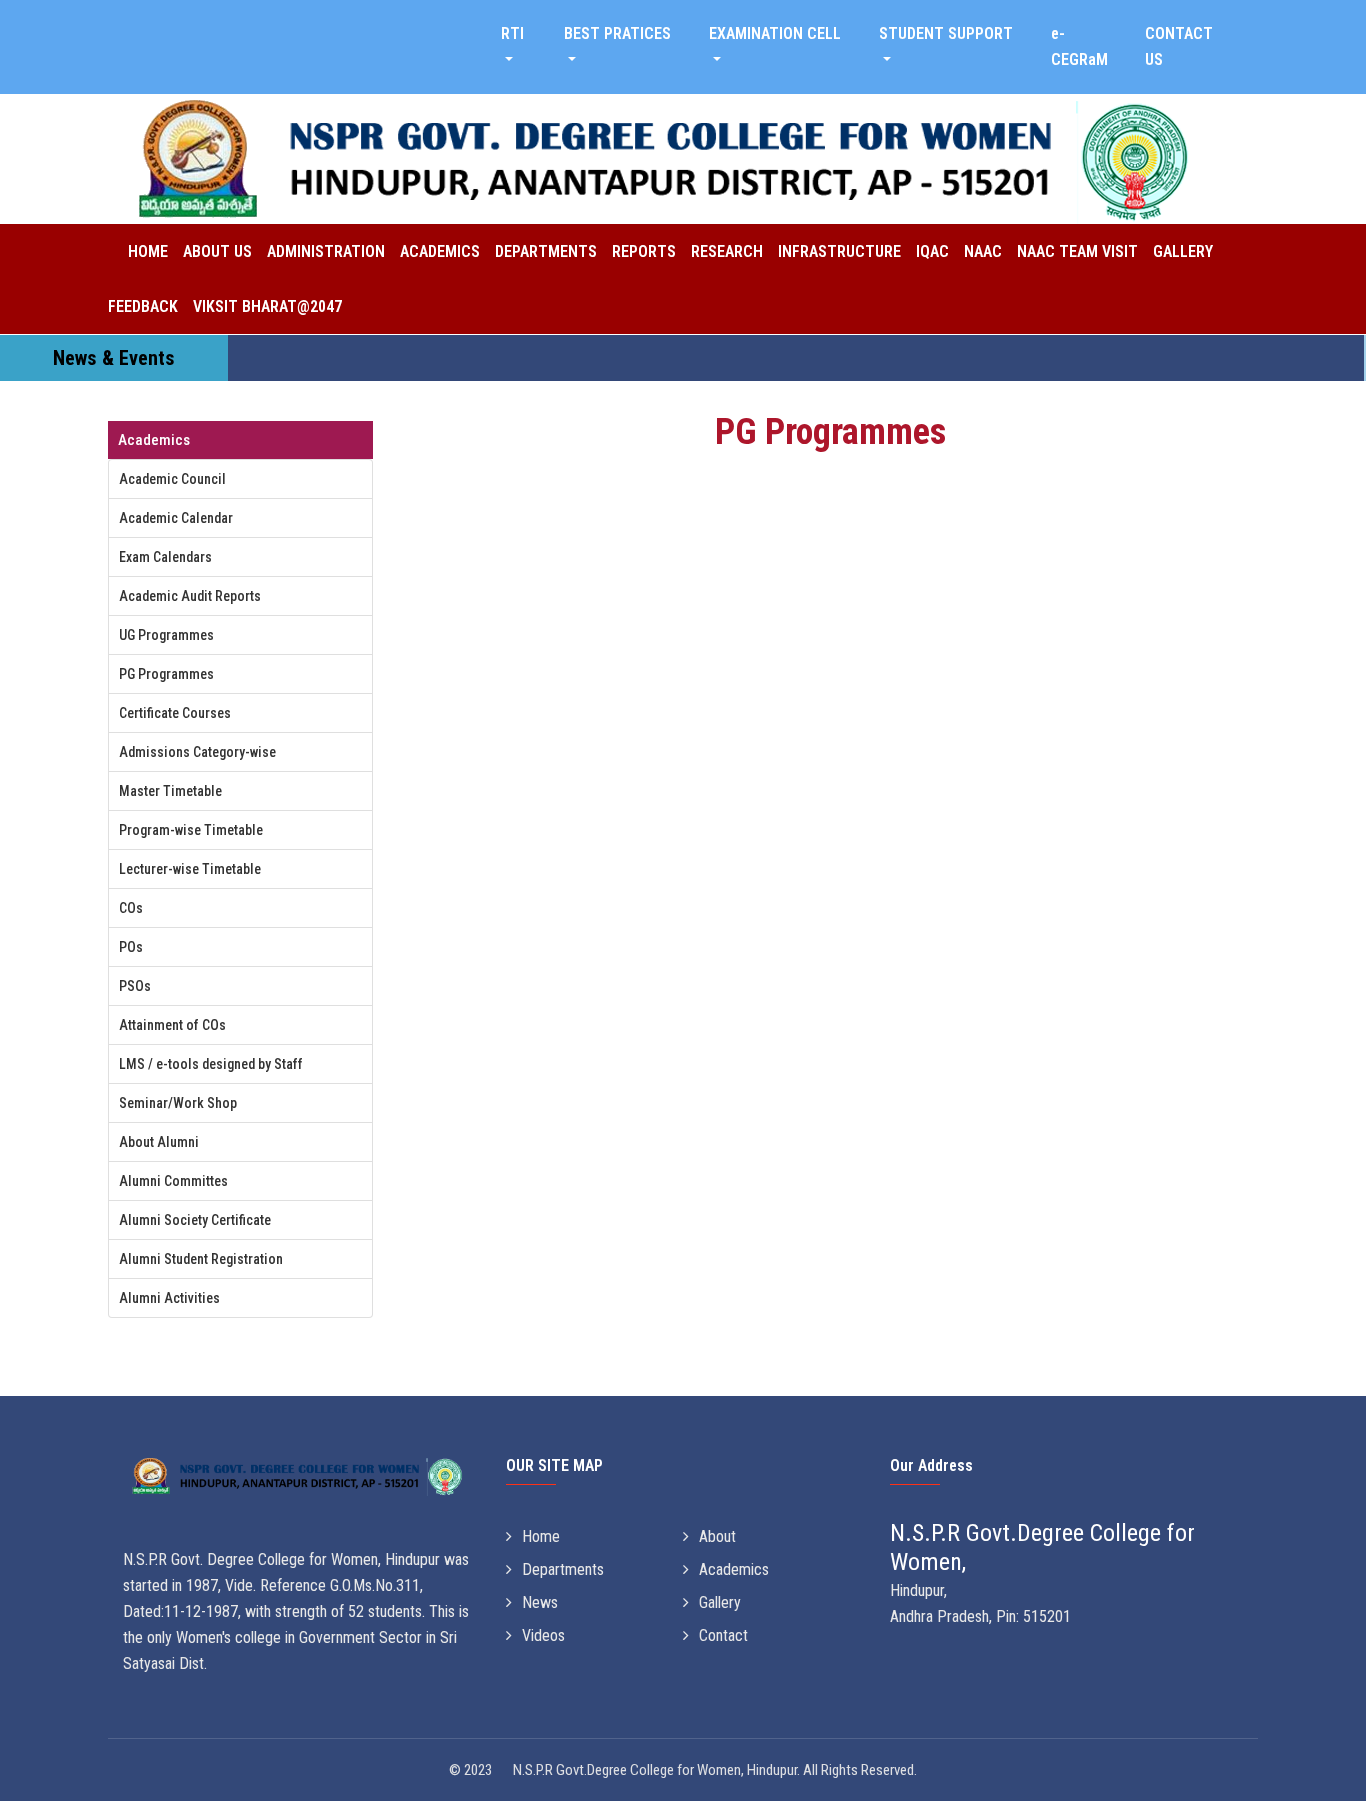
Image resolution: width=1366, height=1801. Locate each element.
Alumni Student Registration (201, 1259)
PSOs (135, 986)
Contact (723, 1635)
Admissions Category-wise (197, 752)
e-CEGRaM (1079, 46)
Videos (543, 1635)
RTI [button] (512, 33)
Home (148, 251)
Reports (644, 251)
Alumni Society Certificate (195, 1220)
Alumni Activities (169, 1298)
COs (131, 908)
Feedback (143, 306)
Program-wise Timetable (191, 830)
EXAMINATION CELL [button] (775, 33)
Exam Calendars (165, 557)
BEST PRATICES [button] (617, 33)
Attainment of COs (172, 1025)
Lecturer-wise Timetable (190, 869)
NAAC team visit (1077, 251)
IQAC (932, 251)
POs (131, 947)
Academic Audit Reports (190, 596)
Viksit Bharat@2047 (267, 306)
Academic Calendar (176, 518)
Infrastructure (839, 251)
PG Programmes (166, 674)
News (540, 1602)
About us (217, 251)
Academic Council (172, 479)
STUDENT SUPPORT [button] (946, 33)
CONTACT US (1179, 46)
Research (727, 251)
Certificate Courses (175, 713)
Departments (546, 251)
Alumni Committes (173, 1181)
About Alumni (159, 1142)
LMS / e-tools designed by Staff (211, 1064)
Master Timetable (170, 791)
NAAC (983, 251)
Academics (440, 251)
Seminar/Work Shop (178, 1103)
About (717, 1536)
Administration (326, 251)
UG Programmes (166, 635)
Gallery (1183, 251)
